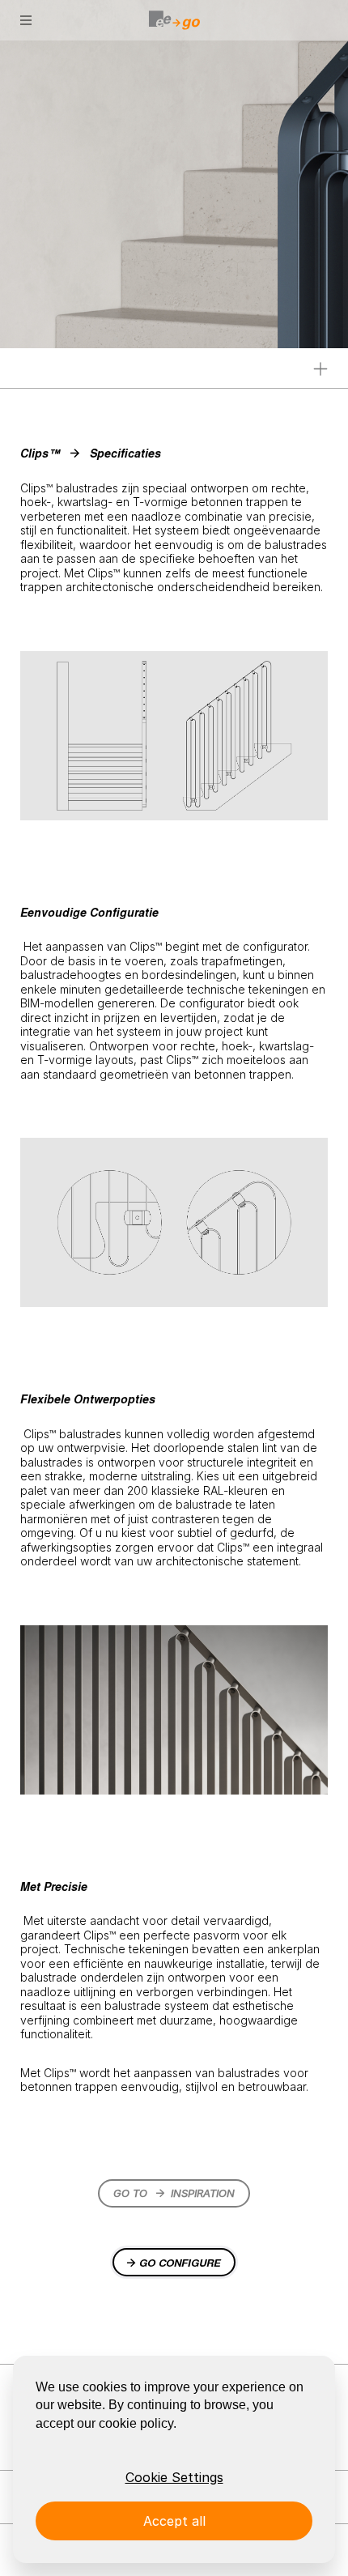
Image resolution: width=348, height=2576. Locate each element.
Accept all (174, 2521)
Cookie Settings (174, 2477)
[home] (174, 20)
